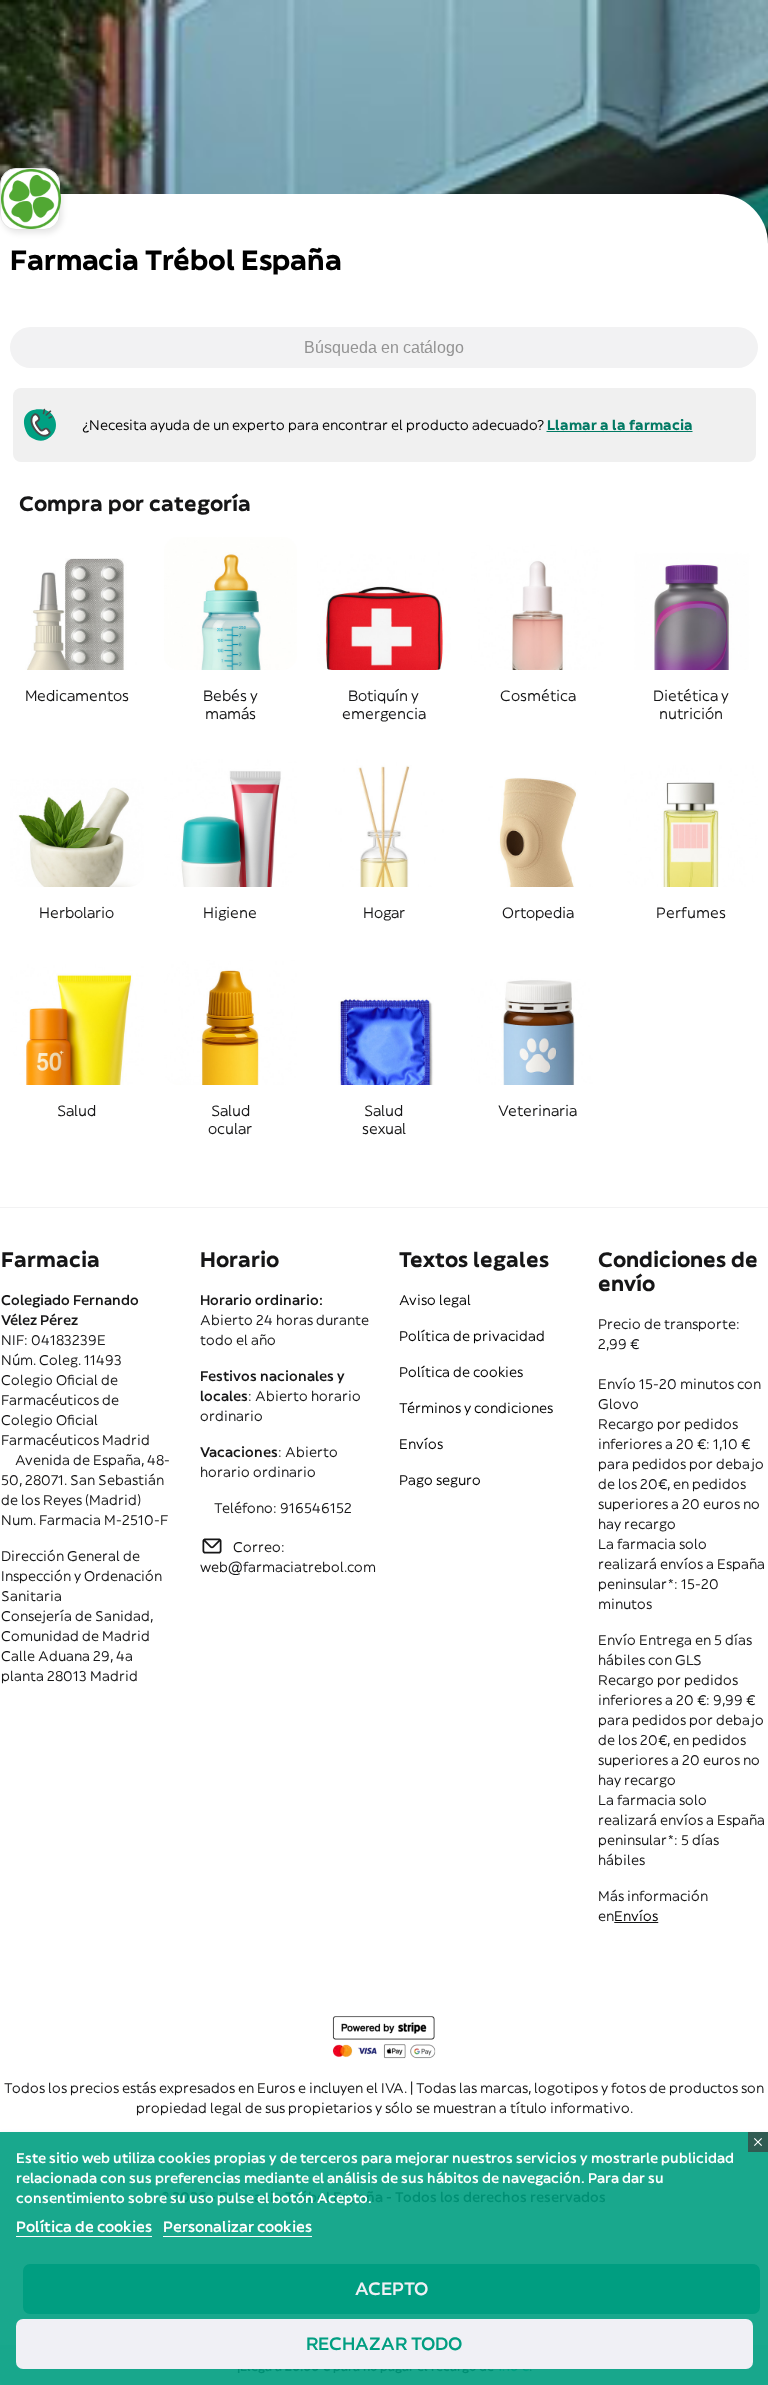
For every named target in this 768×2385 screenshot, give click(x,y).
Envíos (421, 1444)
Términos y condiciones (476, 1408)
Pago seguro (440, 1480)
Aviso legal (435, 1300)
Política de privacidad (472, 1336)
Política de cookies (461, 1372)
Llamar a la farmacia (620, 425)
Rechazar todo (384, 2343)
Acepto (391, 2288)
